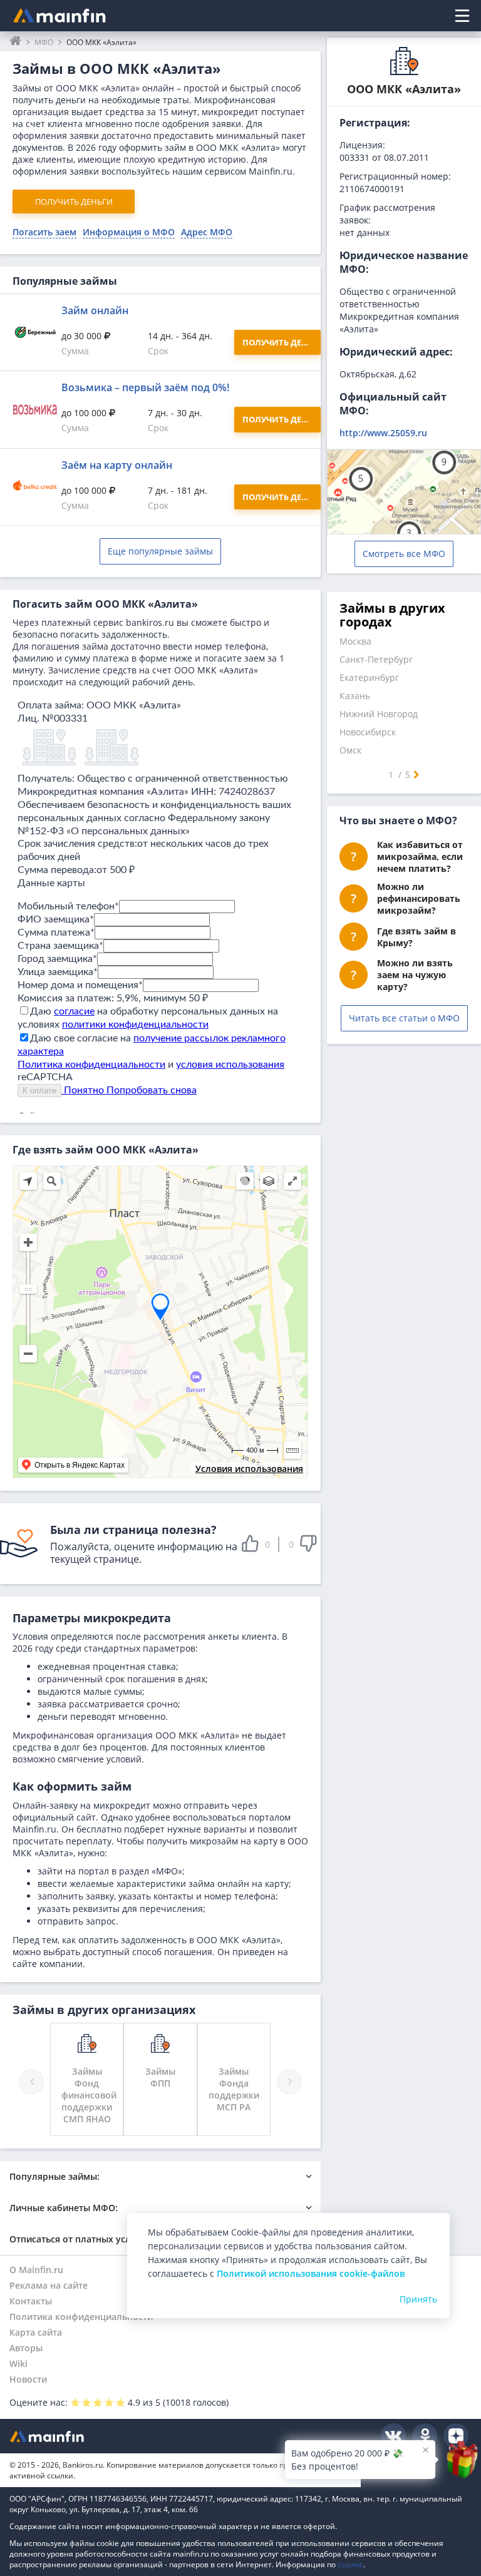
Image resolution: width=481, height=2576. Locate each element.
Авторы (26, 2348)
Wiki (18, 2364)
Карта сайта (36, 2332)
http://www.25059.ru (383, 433)
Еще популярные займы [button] (160, 551)
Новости (28, 2379)
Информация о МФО (129, 232)
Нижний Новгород (379, 714)
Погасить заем (44, 232)
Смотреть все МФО (404, 554)
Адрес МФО (207, 232)
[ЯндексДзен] (456, 2436)
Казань (355, 696)
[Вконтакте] (393, 2436)
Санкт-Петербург (376, 659)
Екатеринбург (369, 677)
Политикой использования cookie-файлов (311, 2273)
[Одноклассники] (425, 2436)
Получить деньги (74, 202)
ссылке (350, 2564)
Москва (355, 641)
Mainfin (66, 2436)
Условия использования (249, 1469)
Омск (350, 750)
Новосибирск (368, 732)
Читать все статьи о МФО (404, 1018)
